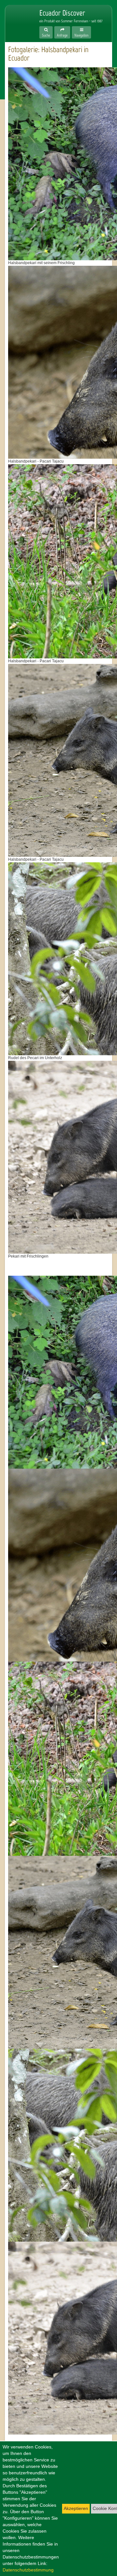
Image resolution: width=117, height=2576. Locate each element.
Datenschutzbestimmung (28, 2570)
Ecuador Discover (18, 20)
